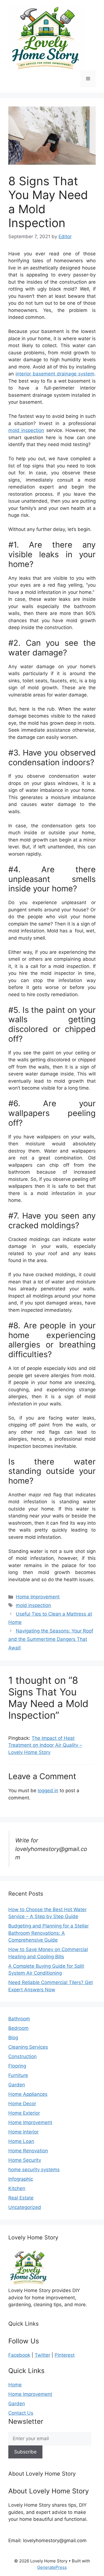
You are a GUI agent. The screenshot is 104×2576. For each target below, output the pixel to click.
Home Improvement (38, 1597)
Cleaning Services (28, 2047)
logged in (48, 1791)
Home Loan (21, 2141)
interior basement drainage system (55, 374)
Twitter (42, 2355)
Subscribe (25, 2452)
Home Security (25, 2160)
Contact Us (21, 2413)
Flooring (17, 2066)
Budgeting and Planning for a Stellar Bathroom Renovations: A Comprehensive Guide (49, 1933)
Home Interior (23, 2132)
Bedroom (18, 2028)
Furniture (18, 2075)
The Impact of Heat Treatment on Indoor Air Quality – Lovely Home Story (45, 1745)
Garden (17, 2085)
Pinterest (65, 2355)
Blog (13, 2038)
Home (15, 2385)
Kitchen (17, 2188)
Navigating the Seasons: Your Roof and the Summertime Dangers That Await (51, 1639)
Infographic (21, 2179)
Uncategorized (25, 2207)
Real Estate (21, 2198)
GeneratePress (52, 2567)
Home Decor (22, 2104)
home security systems (34, 2170)
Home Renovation (28, 2151)
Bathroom (19, 2019)
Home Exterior (24, 2113)
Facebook (19, 2355)
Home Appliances (28, 2094)
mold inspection (26, 430)
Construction (22, 2056)
